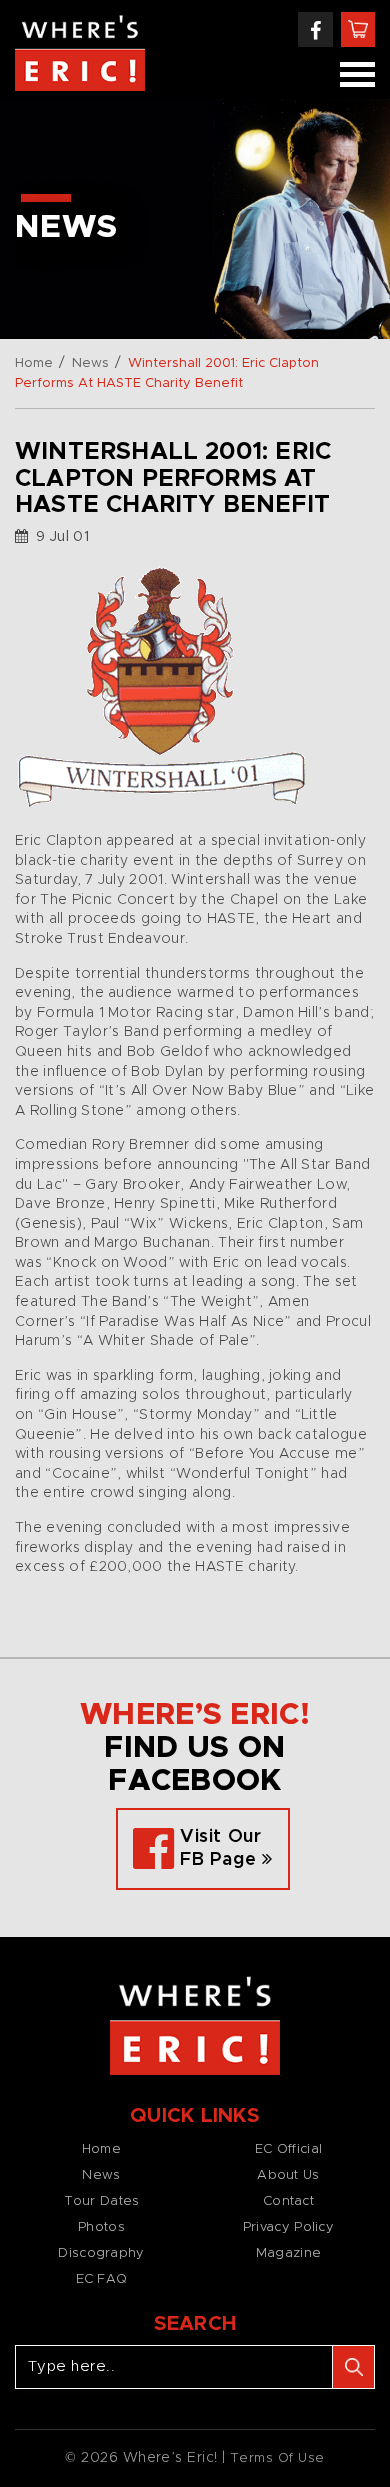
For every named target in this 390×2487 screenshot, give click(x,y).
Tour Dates (102, 2201)
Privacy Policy (288, 2227)
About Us (288, 2175)
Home (34, 363)
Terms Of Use (277, 2458)
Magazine (288, 2253)
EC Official (288, 2149)
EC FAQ (102, 2279)
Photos (101, 2227)
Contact (288, 2201)
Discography (101, 2253)
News (90, 363)
